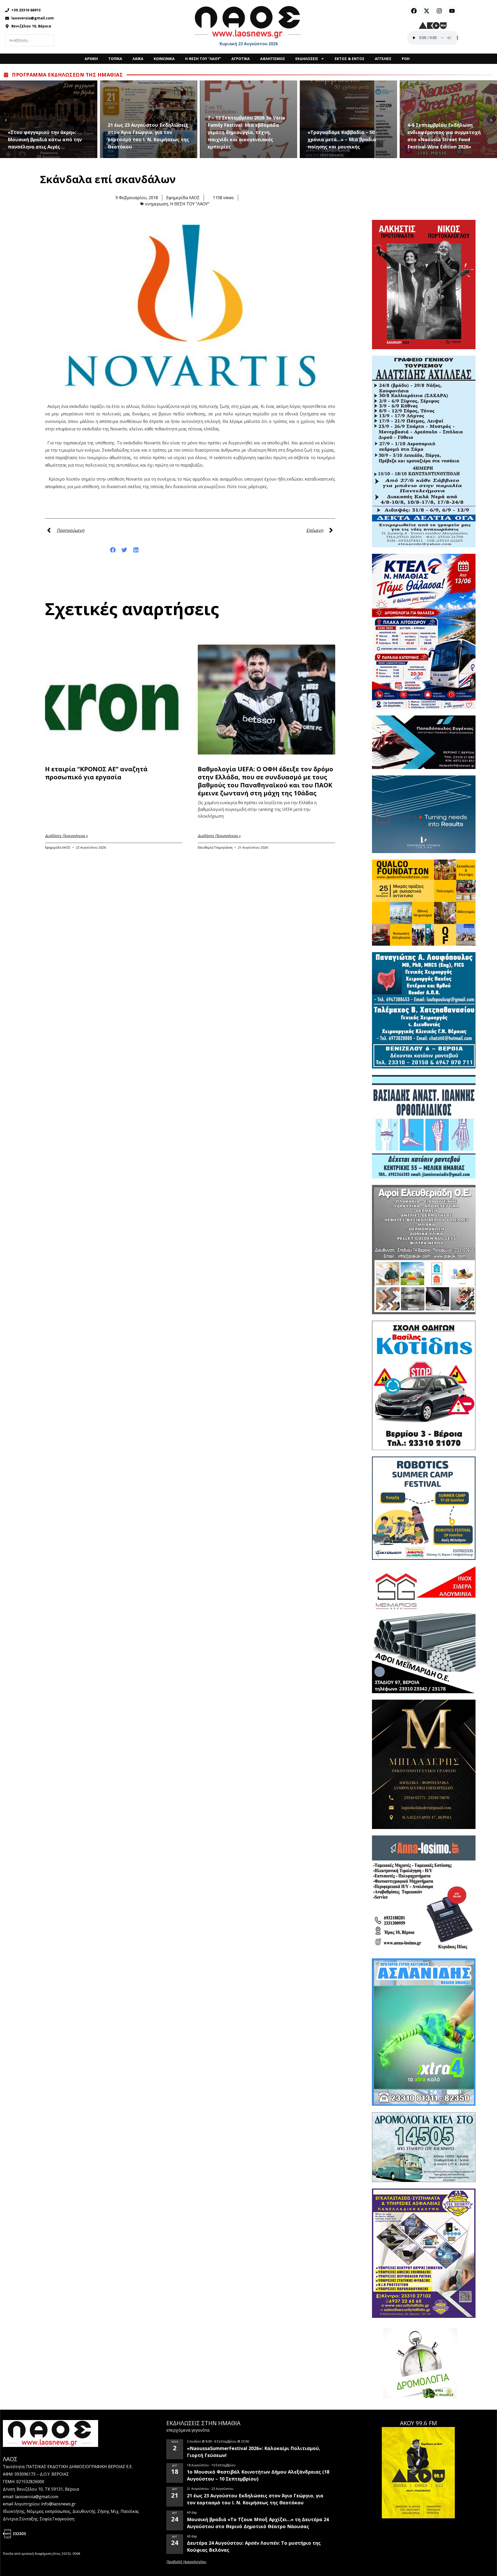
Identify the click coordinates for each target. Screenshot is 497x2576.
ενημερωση (157, 204)
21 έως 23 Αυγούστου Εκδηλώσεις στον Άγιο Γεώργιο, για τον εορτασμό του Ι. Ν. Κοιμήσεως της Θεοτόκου (48, 136)
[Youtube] (452, 11)
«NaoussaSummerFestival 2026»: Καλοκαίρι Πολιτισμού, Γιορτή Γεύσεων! (254, 2452)
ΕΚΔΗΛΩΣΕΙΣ (307, 59)
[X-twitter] (427, 11)
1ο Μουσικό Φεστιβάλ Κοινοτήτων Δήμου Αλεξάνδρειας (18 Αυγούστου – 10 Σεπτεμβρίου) (258, 2475)
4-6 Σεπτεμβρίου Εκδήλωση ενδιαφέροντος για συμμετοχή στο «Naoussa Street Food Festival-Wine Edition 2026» (344, 136)
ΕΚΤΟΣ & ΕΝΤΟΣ (350, 59)
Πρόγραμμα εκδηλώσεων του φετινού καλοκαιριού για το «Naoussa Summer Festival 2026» (446, 139)
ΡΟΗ (406, 59)
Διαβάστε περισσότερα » (66, 836)
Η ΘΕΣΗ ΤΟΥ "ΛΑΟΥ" (190, 204)
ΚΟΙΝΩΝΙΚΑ (164, 59)
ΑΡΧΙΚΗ (91, 59)
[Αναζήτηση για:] (30, 40)
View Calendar (186, 2562)
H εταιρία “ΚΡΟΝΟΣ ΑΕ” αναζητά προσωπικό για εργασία (96, 773)
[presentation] (6, 119)
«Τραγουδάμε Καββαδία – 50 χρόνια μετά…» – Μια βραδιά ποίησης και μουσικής (242, 139)
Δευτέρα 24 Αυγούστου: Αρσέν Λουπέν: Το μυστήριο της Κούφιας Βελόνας (254, 2546)
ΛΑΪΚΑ (138, 59)
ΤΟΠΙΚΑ (115, 59)
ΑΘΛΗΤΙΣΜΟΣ (273, 59)
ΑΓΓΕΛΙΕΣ (383, 59)
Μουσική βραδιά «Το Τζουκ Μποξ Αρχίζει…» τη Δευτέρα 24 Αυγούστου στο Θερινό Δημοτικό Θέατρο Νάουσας (258, 2523)
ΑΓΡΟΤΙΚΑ (241, 59)
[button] (113, 550)
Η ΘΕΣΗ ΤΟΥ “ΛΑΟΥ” (203, 59)
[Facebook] (414, 11)
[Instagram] (439, 11)
